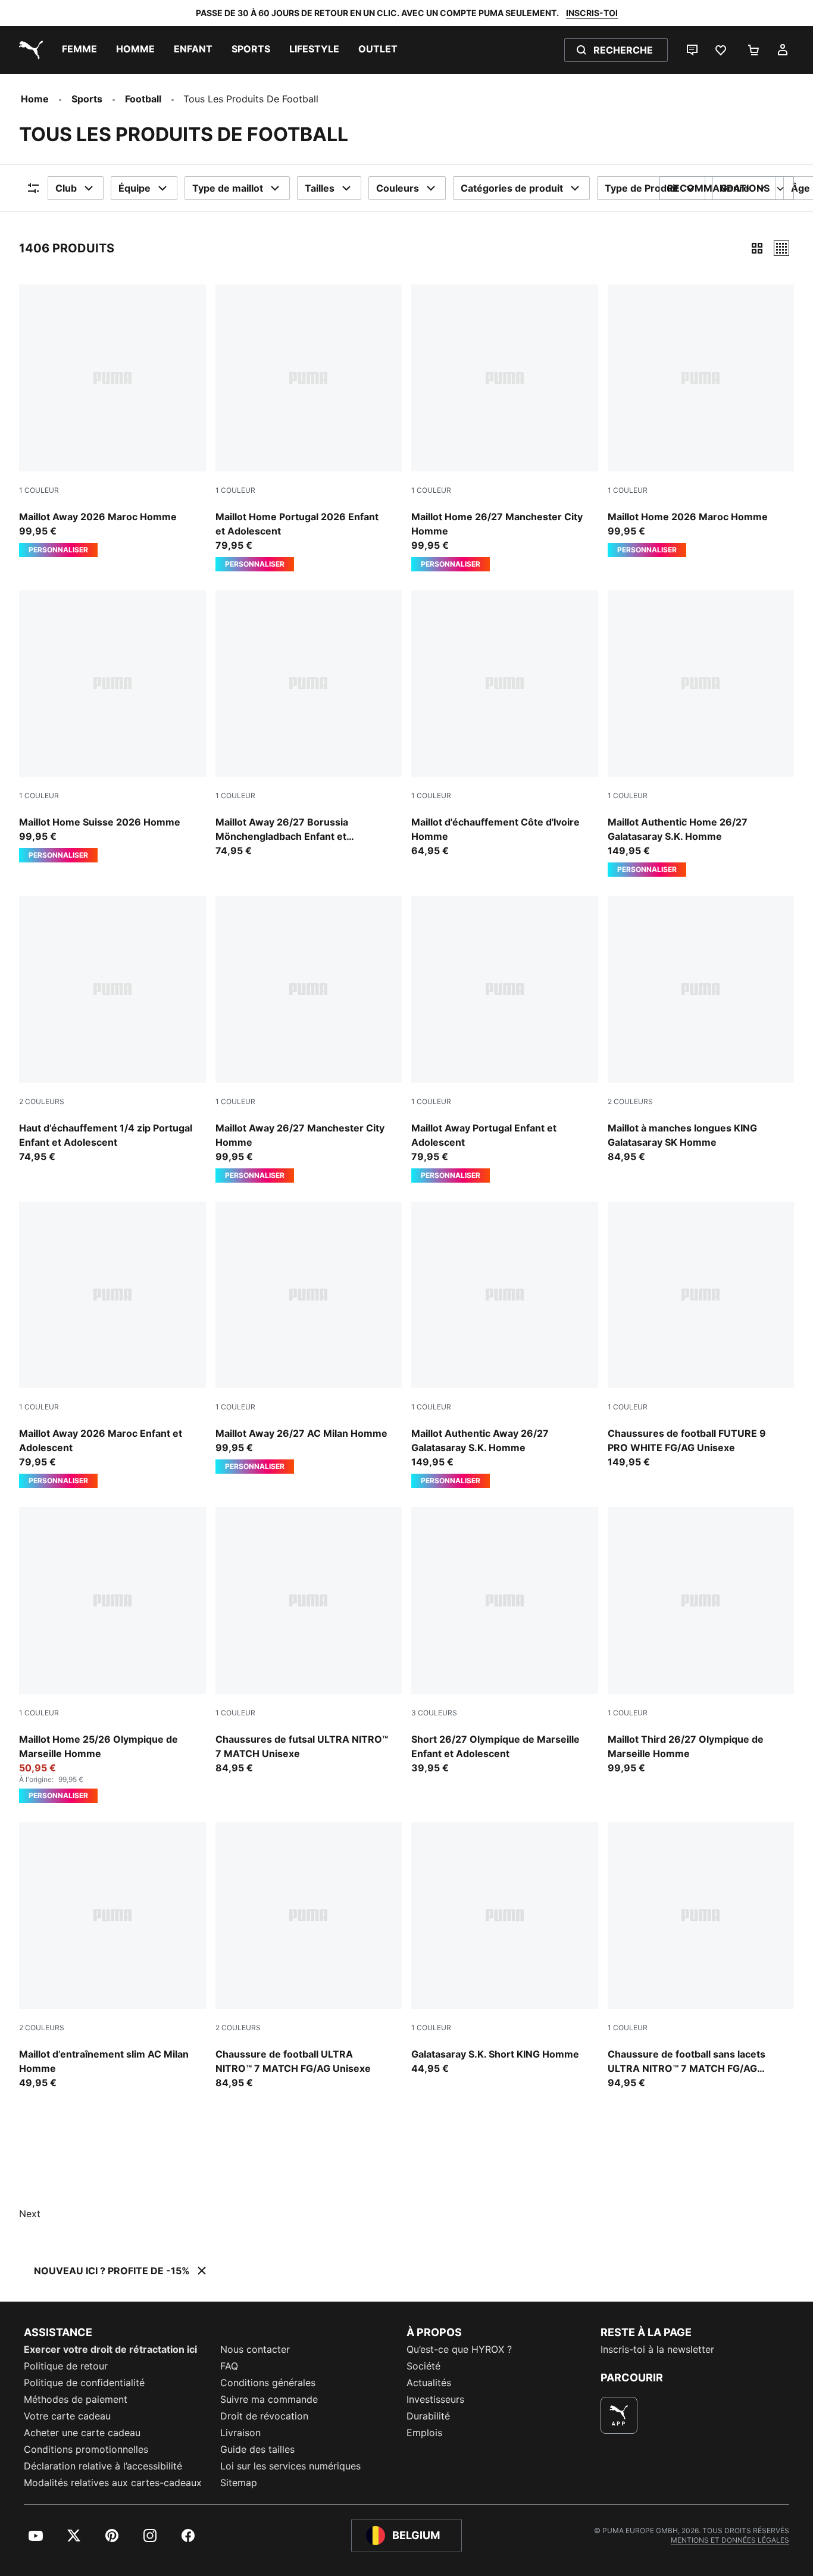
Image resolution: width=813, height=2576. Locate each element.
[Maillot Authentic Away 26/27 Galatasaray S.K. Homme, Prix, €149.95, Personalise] (505, 1345)
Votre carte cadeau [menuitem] (67, 2416)
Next (30, 2214)
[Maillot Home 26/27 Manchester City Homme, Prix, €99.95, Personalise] (505, 428)
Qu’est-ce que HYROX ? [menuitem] (459, 2349)
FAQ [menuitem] (229, 2366)
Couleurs (398, 188)
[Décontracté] (781, 248)
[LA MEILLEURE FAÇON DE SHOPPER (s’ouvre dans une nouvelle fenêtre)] (619, 2415)
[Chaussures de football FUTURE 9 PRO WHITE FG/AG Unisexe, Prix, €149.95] (701, 1336)
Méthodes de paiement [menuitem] (76, 2399)
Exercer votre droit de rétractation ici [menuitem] (110, 2349)
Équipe (135, 188)
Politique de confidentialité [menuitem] (84, 2383)
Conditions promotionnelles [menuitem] (86, 2449)
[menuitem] (79, 50)
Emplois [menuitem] (424, 2433)
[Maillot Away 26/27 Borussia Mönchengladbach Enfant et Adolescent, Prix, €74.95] (309, 724)
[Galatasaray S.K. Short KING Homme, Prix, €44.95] (505, 1949)
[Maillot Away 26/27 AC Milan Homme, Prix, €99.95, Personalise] (309, 1338)
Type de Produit (642, 188)
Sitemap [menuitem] (239, 2483)
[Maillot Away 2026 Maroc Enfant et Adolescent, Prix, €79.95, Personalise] (112, 1345)
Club (66, 188)
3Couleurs (434, 1713)
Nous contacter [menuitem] (255, 2349)
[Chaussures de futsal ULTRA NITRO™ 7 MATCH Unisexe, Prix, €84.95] (309, 1641)
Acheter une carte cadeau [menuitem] (82, 2433)
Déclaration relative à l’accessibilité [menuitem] (103, 2466)
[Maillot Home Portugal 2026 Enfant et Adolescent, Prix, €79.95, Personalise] (309, 428)
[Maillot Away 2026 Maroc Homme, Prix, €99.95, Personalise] (112, 421)
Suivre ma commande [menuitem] (269, 2399)
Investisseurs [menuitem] (435, 2399)
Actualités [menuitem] (429, 2383)
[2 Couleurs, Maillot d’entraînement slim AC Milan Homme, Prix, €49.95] (112, 1956)
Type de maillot (228, 188)
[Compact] (757, 248)
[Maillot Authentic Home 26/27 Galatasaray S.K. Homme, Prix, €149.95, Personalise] (701, 734)
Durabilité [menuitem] (428, 2416)
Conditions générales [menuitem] (268, 2383)
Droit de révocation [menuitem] (264, 2416)
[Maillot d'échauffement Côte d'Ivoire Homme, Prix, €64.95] (505, 724)
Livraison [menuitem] (240, 2433)
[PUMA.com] (29, 50)
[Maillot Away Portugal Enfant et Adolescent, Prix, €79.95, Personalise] (505, 1039)
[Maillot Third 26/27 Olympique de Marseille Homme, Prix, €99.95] (701, 1641)
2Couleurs (42, 1101)
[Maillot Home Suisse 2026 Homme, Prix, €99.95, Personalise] (112, 727)
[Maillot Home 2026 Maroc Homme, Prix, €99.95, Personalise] (701, 421)
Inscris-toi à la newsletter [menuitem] (657, 2349)
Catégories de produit (512, 188)
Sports (87, 99)
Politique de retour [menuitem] (66, 2366)
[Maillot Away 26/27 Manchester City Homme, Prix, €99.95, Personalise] (309, 1039)
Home (35, 99)
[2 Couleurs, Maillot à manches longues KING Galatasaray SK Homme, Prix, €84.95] (701, 1030)
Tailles (320, 188)
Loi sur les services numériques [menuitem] (290, 2466)
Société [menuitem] (423, 2366)
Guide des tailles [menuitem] (257, 2449)
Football (143, 99)
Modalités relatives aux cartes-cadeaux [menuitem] (113, 2483)
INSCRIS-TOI (592, 13)
